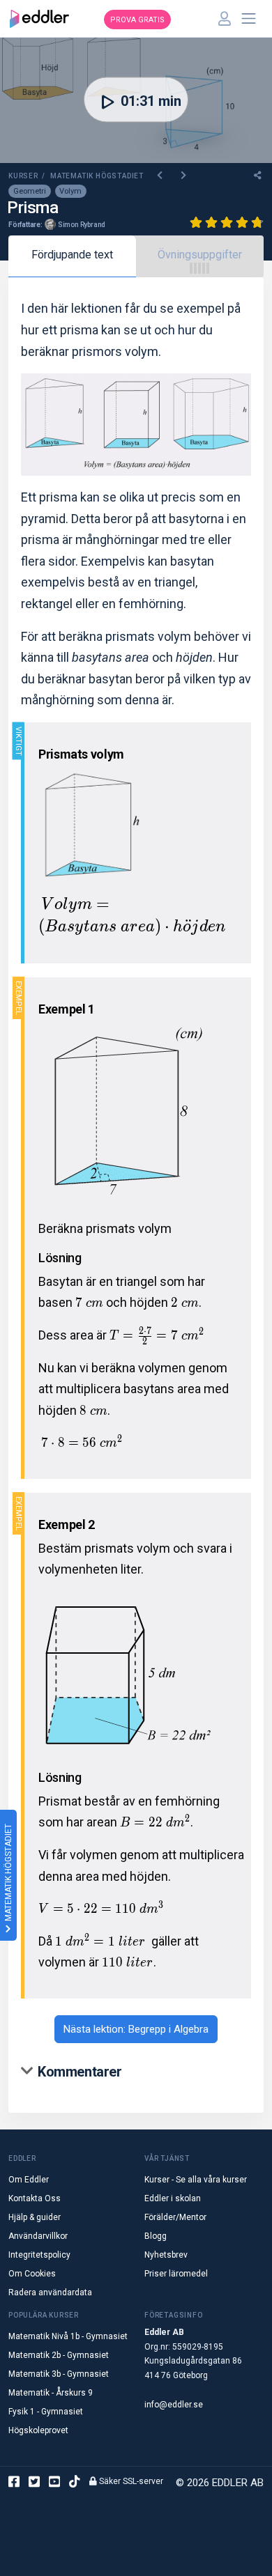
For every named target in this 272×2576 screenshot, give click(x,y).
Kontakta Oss (35, 2198)
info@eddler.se (174, 2405)
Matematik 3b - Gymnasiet (59, 2374)
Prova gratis (137, 20)
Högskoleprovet (38, 2430)
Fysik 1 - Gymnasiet (46, 2412)
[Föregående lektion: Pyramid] (161, 176)
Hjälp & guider (35, 2217)
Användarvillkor (38, 2236)
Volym (70, 191)
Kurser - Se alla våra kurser (196, 2180)
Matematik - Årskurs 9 (51, 2393)
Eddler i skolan (173, 2198)
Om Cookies (32, 2274)
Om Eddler (29, 2180)
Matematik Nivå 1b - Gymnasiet (68, 2336)
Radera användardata (50, 2292)
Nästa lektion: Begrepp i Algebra (136, 2029)
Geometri (30, 191)
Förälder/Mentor (175, 2217)
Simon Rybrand (82, 225)
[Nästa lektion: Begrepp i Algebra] (184, 176)
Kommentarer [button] (80, 2072)
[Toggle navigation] (249, 19)
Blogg (156, 2236)
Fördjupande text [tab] (72, 255)
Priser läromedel (176, 2274)
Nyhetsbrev (166, 2255)
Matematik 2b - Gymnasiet (59, 2355)
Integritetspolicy (39, 2255)
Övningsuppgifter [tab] (200, 255)
